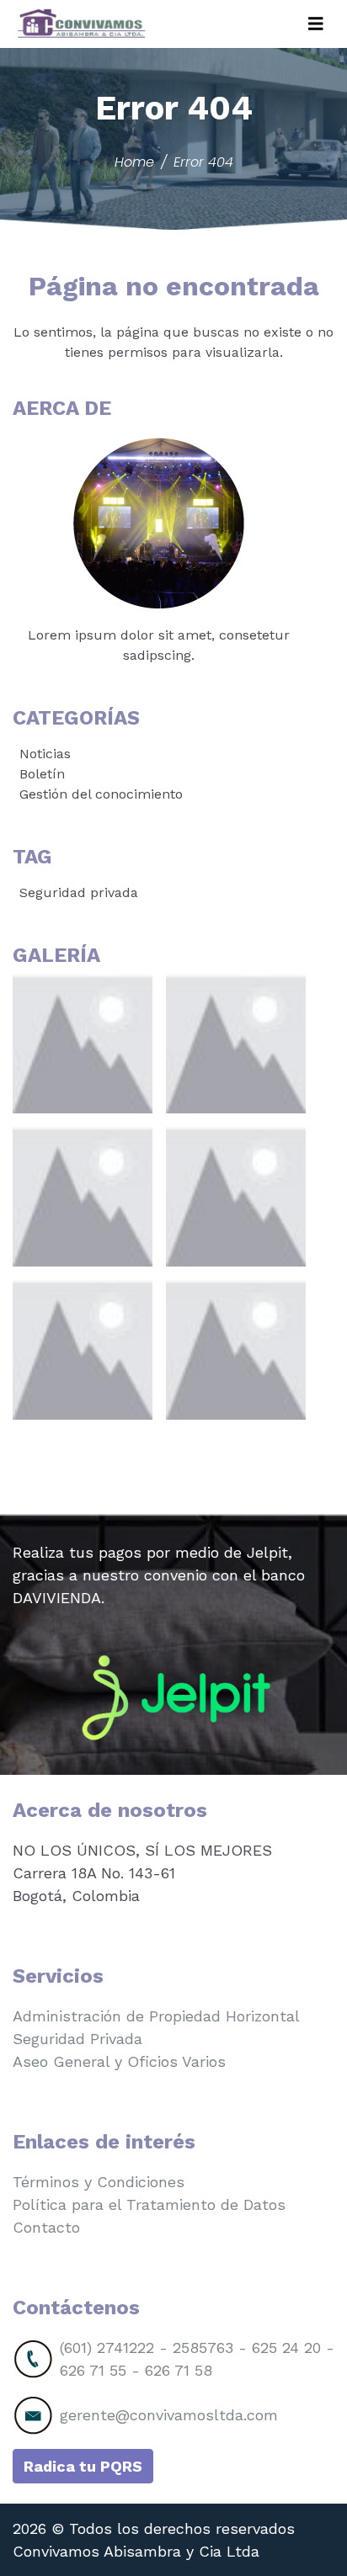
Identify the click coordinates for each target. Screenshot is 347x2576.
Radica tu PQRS (83, 2466)
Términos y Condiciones (99, 2182)
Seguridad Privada (77, 2039)
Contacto (46, 2227)
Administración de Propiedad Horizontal (156, 2016)
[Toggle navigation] (316, 24)
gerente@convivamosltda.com (169, 2415)
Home (134, 162)
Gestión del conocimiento (101, 794)
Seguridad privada (79, 892)
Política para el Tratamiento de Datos (149, 2204)
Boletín (42, 774)
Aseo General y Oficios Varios (119, 2061)
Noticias (45, 754)
